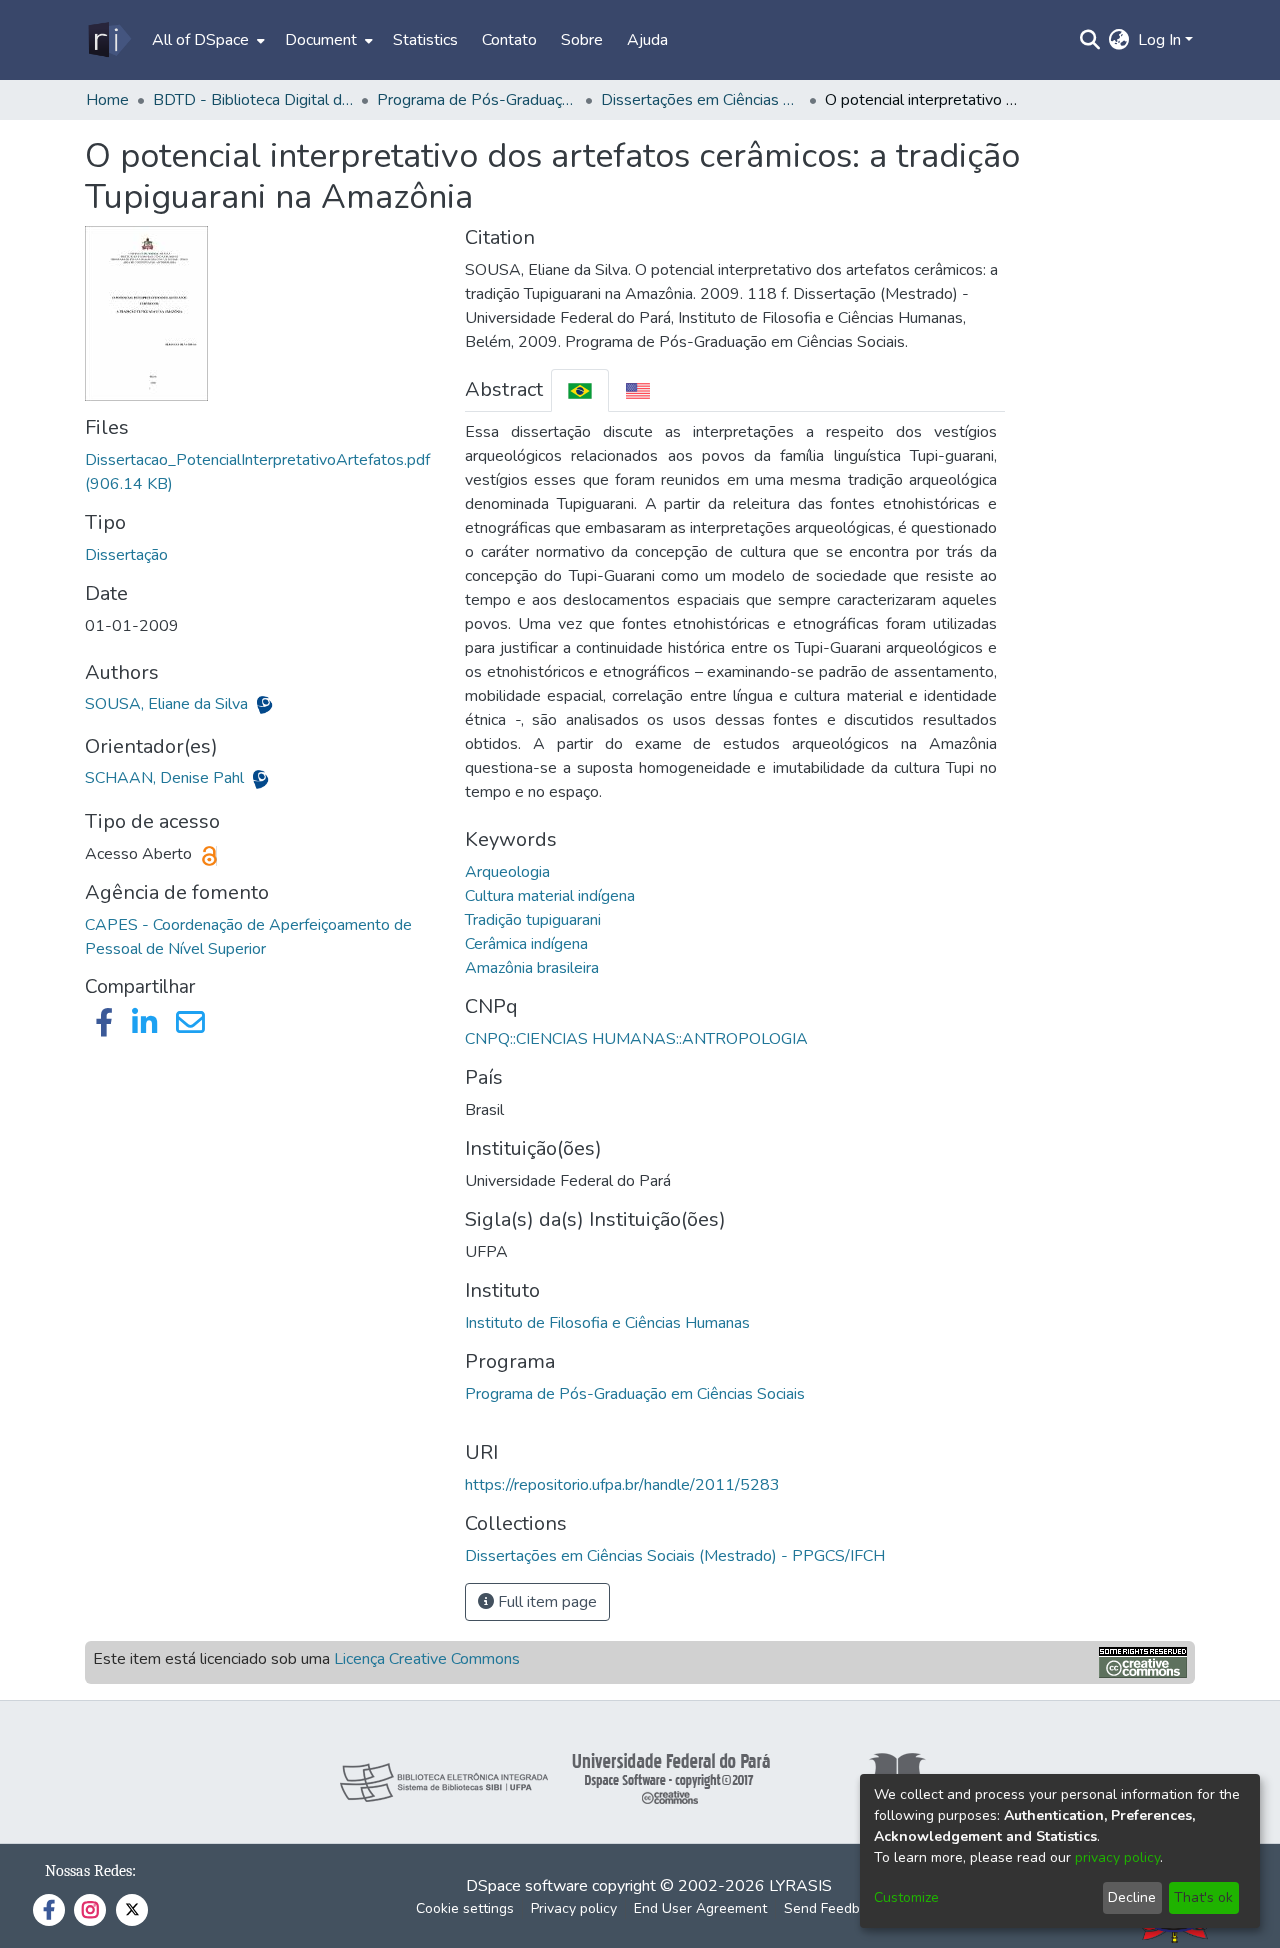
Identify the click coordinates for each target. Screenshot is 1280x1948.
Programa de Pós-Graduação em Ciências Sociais (635, 1394)
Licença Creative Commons (427, 1659)
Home (107, 100)
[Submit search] (1090, 40)
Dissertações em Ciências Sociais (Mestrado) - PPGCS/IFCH (701, 100)
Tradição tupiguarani (533, 920)
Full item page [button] (545, 1602)
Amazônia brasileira (532, 968)
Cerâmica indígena (526, 944)
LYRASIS (800, 1886)
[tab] (580, 390)
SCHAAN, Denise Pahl (166, 778)
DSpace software (527, 1886)
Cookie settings (465, 1908)
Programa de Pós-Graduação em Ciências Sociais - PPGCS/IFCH (477, 100)
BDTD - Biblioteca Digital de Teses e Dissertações (253, 100)
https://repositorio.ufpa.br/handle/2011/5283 (622, 1485)
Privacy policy (574, 1908)
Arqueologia (507, 872)
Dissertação (126, 555)
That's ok (1203, 1897)
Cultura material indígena (550, 896)
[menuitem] (206, 40)
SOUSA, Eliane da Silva (168, 704)
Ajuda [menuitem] (647, 40)
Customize (906, 1897)
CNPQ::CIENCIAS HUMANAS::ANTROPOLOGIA (636, 1039)
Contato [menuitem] (509, 40)
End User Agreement (700, 1908)
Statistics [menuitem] (425, 40)
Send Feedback (833, 1908)
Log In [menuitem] (1159, 40)
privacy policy (1117, 1857)
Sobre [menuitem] (582, 40)
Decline (1132, 1897)
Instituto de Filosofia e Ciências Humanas (607, 1323)
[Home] (108, 40)
